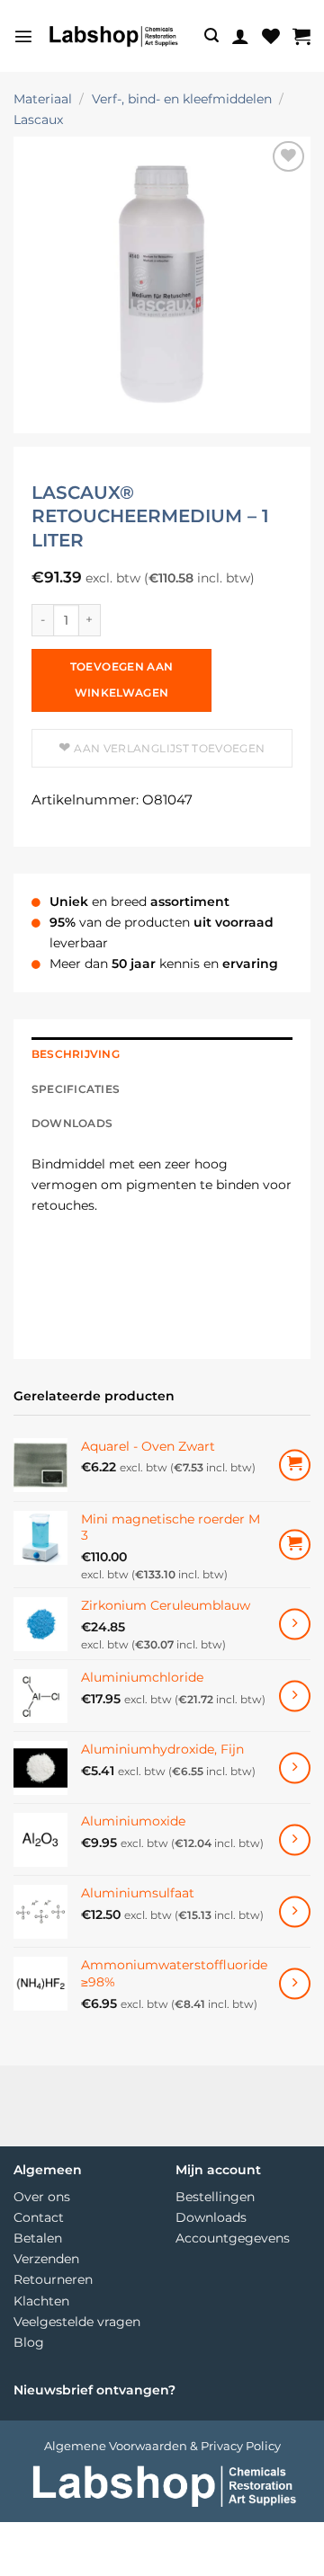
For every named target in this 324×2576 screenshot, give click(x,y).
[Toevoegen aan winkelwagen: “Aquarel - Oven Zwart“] (295, 1465)
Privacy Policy (241, 2445)
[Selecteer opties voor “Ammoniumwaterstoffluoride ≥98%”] (295, 1983)
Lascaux (38, 120)
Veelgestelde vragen (77, 2322)
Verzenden (46, 2259)
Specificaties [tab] (76, 1089)
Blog (29, 2342)
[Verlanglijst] (271, 36)
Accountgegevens (233, 2238)
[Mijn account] (240, 36)
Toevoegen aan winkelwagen (122, 680)
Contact (39, 2217)
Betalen (38, 2238)
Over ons (42, 2197)
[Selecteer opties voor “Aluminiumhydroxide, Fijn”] (295, 1768)
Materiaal (43, 99)
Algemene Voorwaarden (116, 2445)
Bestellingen (215, 2197)
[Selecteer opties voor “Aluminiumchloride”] (295, 1696)
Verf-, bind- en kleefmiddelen (182, 99)
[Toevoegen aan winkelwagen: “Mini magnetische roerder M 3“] (295, 1545)
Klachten (41, 2301)
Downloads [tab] (72, 1124)
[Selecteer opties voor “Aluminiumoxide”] (295, 1839)
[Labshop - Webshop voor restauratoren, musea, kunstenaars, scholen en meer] (112, 36)
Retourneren (53, 2279)
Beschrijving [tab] (76, 1054)
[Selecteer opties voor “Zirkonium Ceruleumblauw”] (295, 1624)
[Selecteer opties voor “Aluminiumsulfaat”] (295, 1911)
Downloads (211, 2217)
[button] (23, 36)
